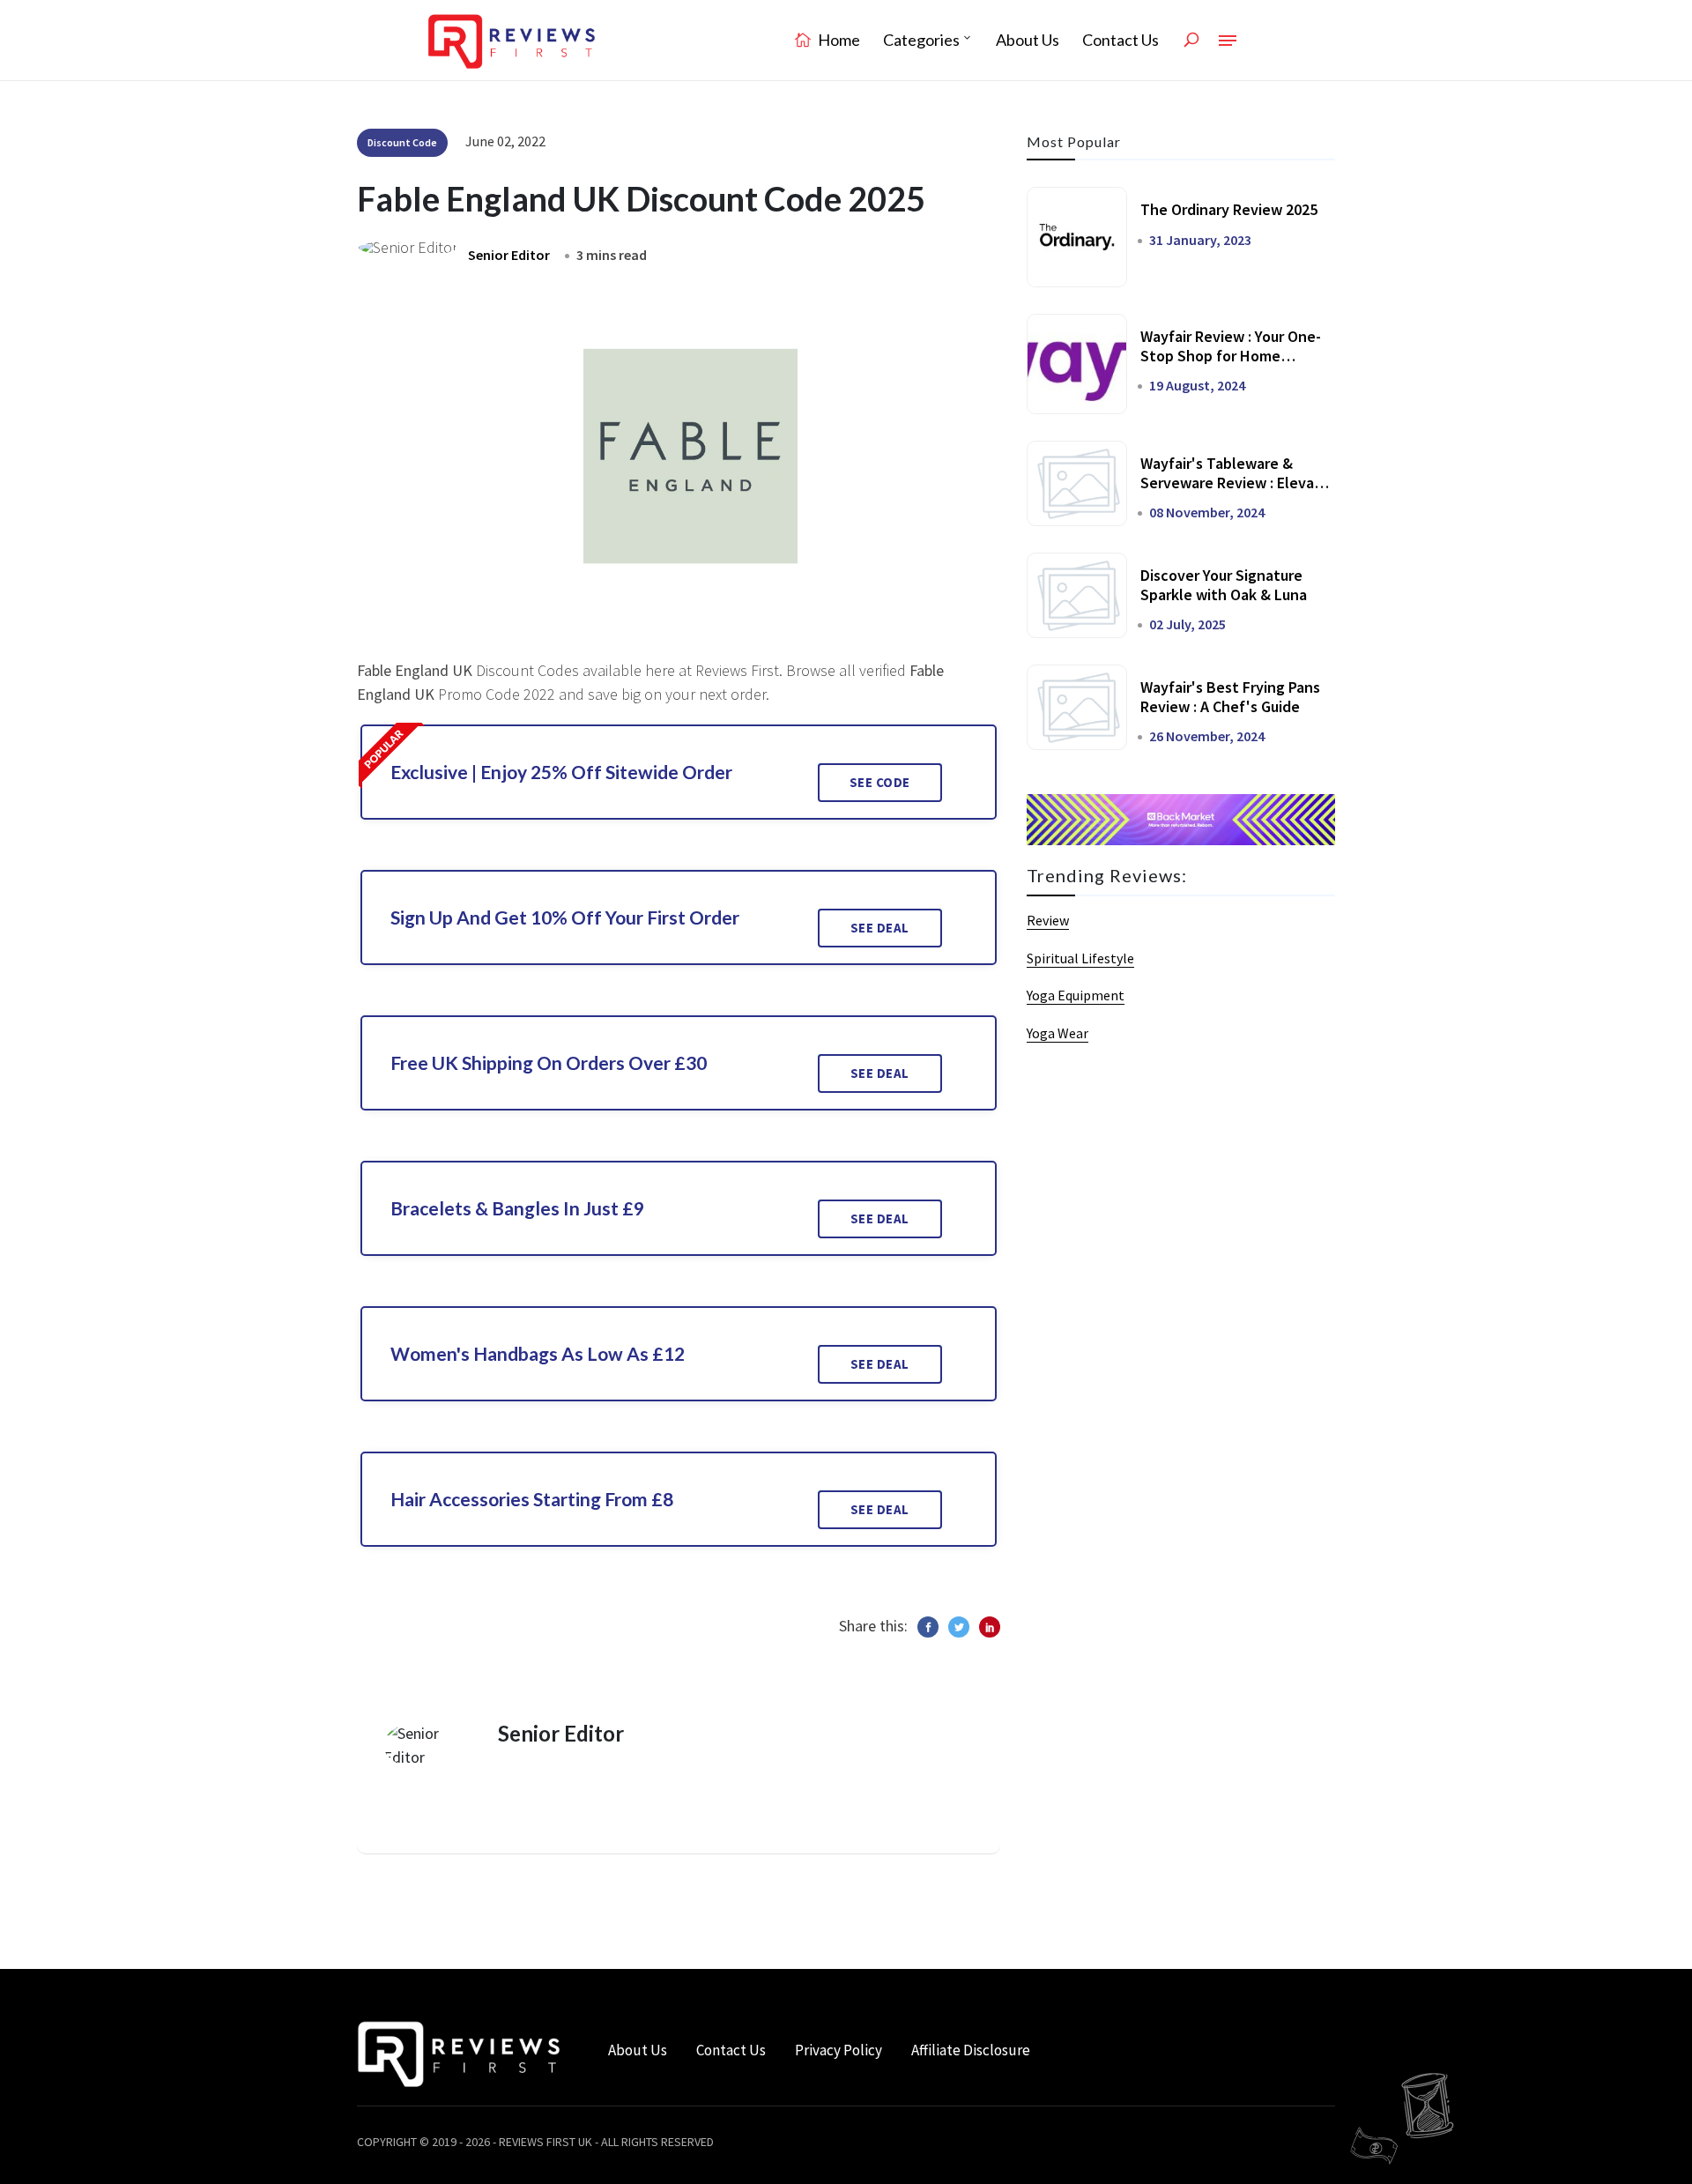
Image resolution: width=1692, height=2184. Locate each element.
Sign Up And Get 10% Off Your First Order (565, 917)
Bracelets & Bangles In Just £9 (517, 1208)
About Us (1028, 40)
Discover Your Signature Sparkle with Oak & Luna (1224, 585)
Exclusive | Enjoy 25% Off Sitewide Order (561, 772)
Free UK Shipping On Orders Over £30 (549, 1062)
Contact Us (1121, 40)
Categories (921, 40)
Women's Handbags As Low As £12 (538, 1353)
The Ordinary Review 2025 (1229, 209)
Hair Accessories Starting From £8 (532, 1499)
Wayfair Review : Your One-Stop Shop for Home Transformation (1231, 355)
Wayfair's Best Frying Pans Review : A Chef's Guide (1230, 697)
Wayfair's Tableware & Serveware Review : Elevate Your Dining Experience (1235, 482)
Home (838, 40)
